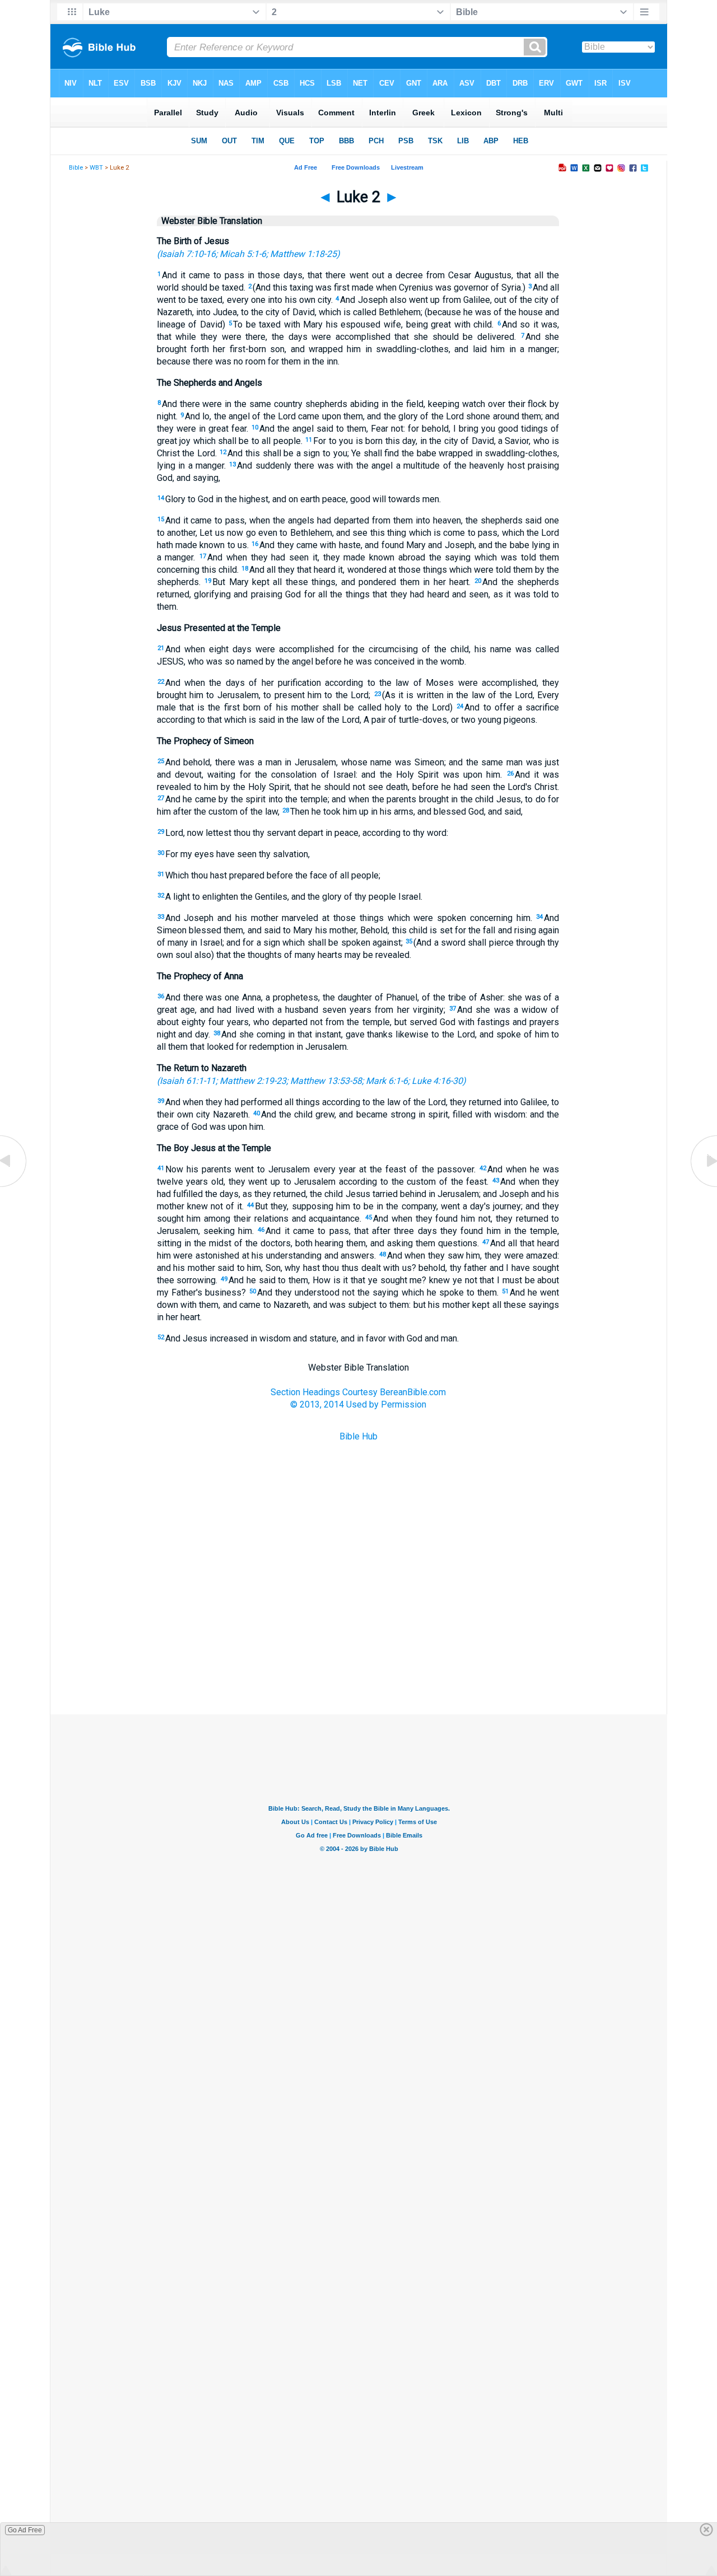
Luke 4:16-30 (437, 1081)
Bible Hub (358, 1436)
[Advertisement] (358, 1658)
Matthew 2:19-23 (253, 1081)
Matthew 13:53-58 (326, 1081)
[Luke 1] (14, 1186)
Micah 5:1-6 (243, 254)
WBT (96, 168)
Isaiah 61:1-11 (188, 1081)
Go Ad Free (25, 2530)
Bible (76, 168)
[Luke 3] (703, 1186)
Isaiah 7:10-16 (188, 254)
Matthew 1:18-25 (303, 254)
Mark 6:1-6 (387, 1081)
